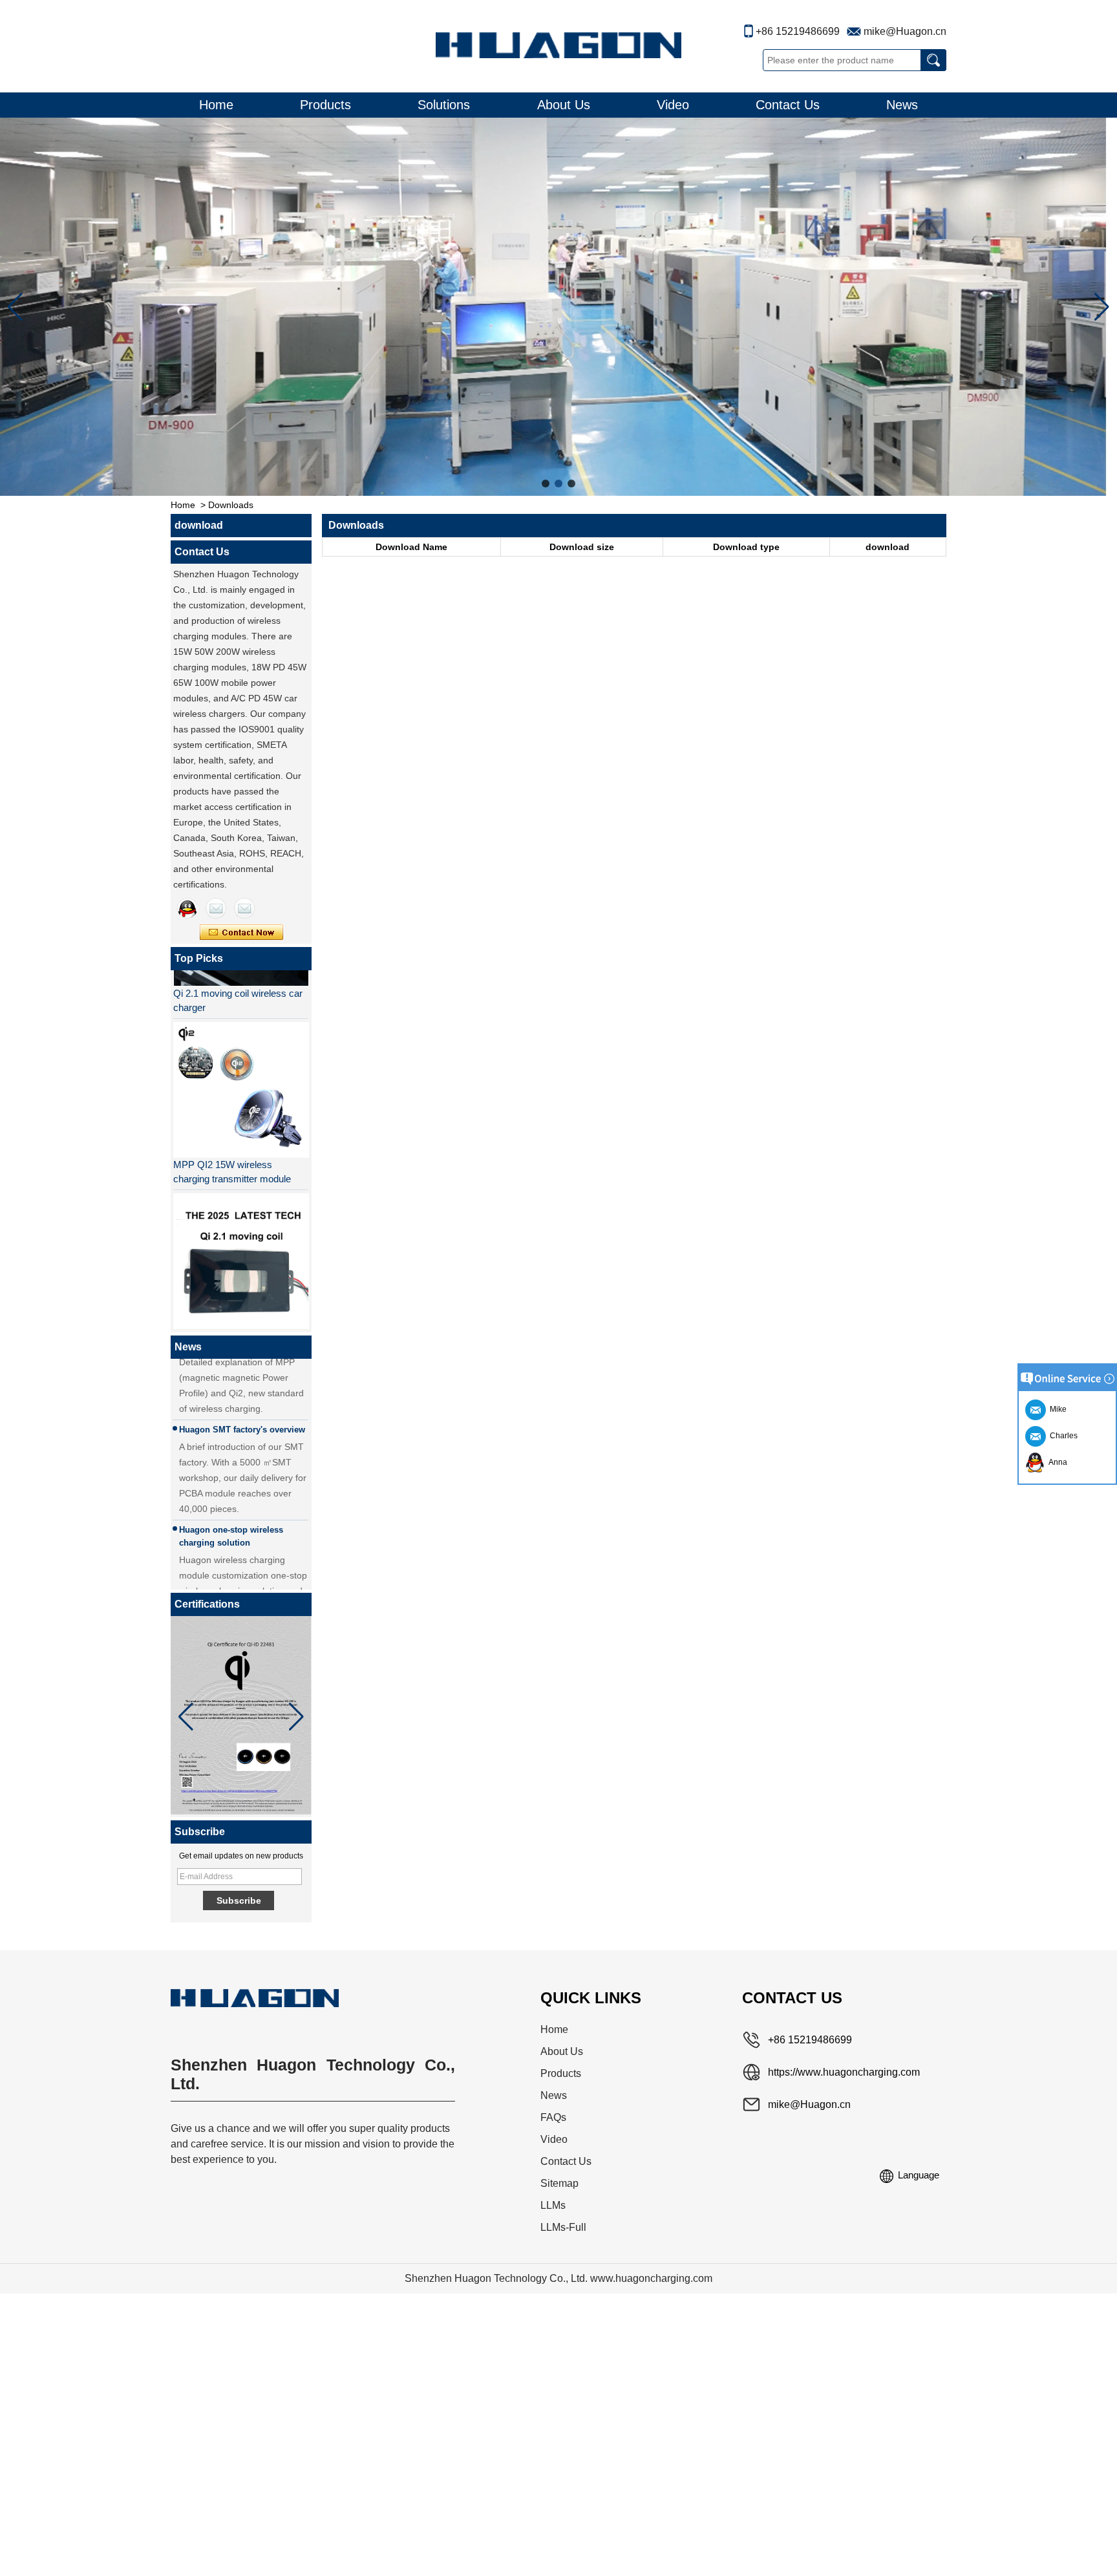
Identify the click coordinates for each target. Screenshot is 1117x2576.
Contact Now (241, 933)
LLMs (553, 2205)
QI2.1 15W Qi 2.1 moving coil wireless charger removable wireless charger (235, 1329)
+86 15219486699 (798, 31)
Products (325, 105)
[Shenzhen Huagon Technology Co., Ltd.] (558, 45)
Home (216, 105)
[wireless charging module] (558, 307)
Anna (1056, 1462)
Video (673, 105)
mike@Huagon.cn (905, 31)
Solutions (444, 105)
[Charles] (216, 908)
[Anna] (187, 908)
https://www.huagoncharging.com (844, 2072)
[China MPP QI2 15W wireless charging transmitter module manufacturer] (240, 1069)
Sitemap (559, 2183)
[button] (546, 484)
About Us (564, 105)
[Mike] (244, 908)
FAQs (553, 2117)
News (902, 105)
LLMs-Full (563, 2227)
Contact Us (788, 105)
